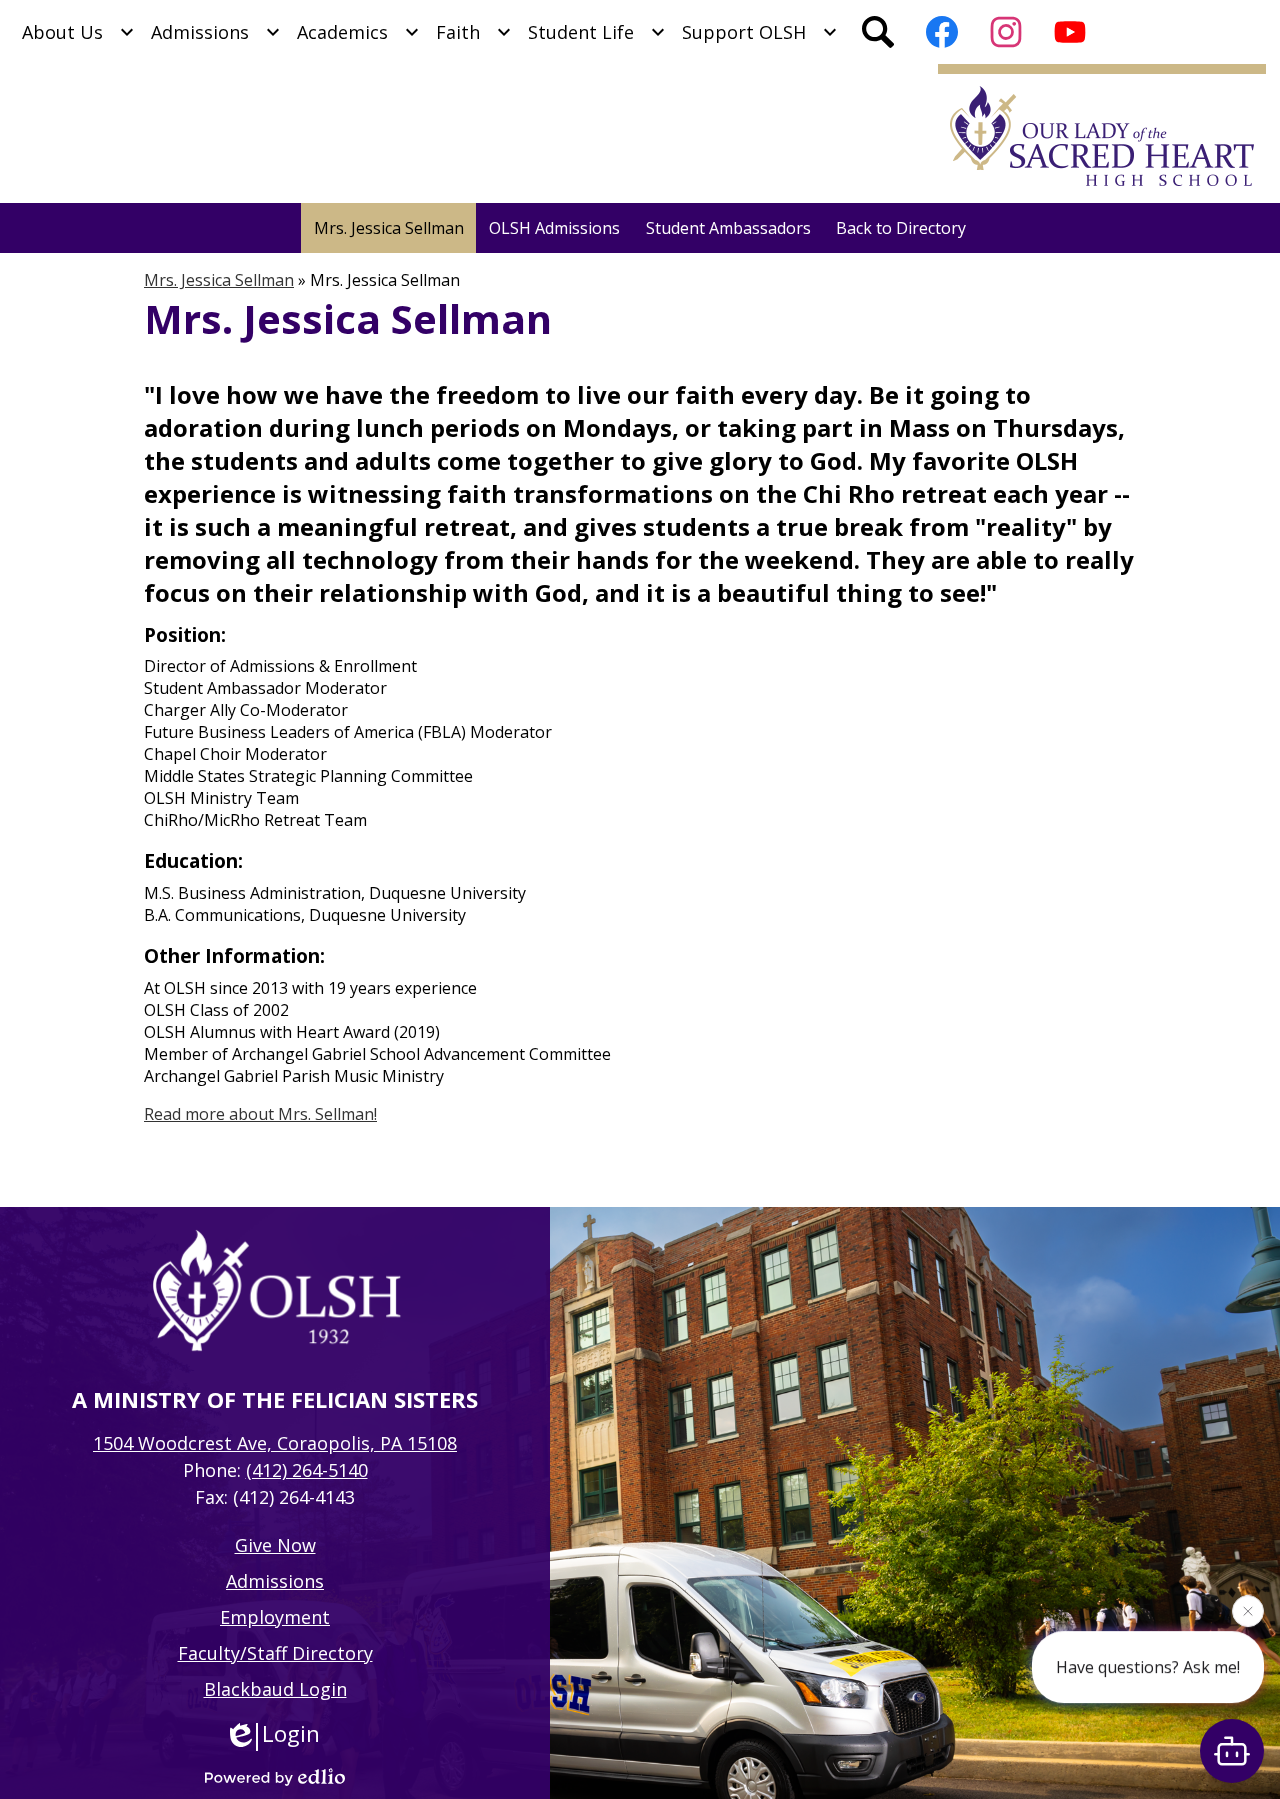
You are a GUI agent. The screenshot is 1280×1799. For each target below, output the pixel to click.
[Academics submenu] (358, 32)
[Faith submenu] (474, 32)
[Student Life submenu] (597, 32)
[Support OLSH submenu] (760, 32)
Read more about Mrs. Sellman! (260, 1114)
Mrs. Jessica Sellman (219, 280)
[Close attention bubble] (1248, 1615)
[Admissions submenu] (216, 32)
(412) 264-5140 (307, 1470)
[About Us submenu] (78, 32)
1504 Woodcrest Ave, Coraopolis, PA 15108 (275, 1443)
